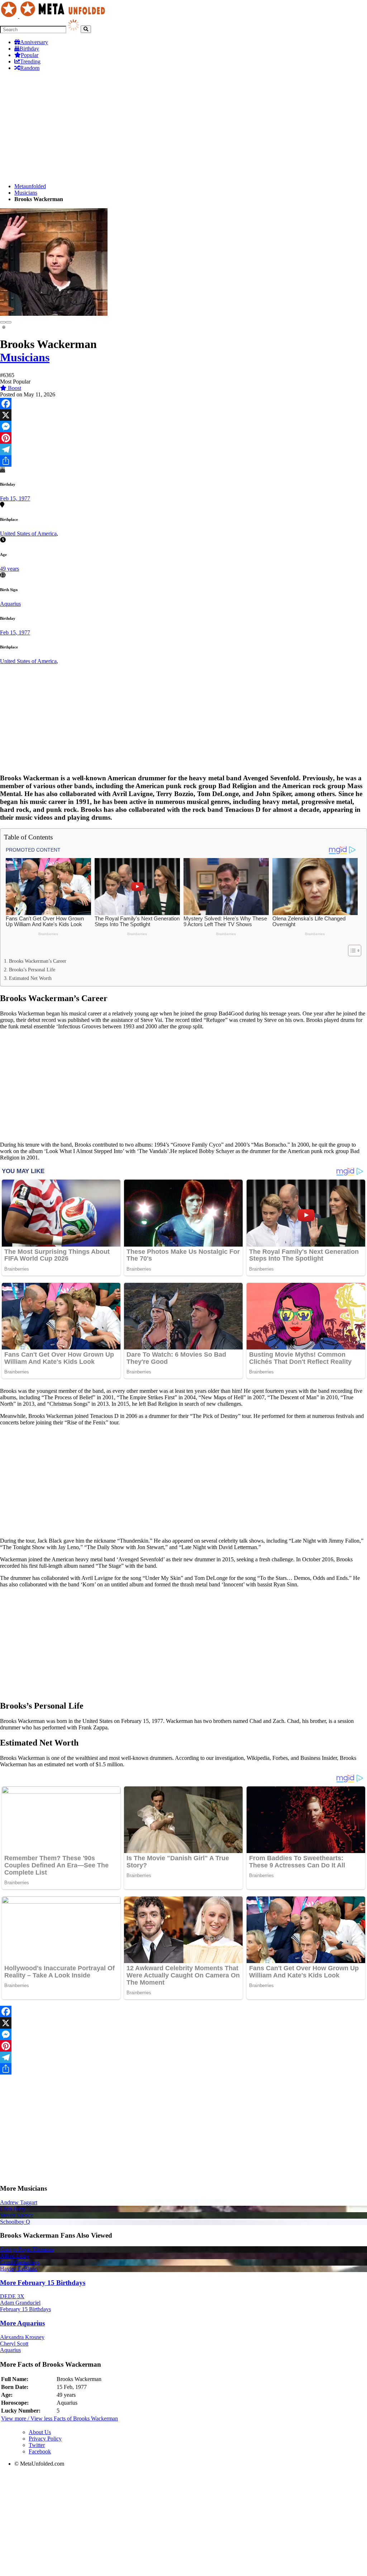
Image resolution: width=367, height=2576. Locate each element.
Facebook (40, 2451)
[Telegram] (183, 449)
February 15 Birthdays (25, 2309)
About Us (40, 2432)
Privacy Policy (45, 2439)
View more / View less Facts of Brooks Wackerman (59, 2418)
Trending (30, 61)
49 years (9, 569)
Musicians (26, 193)
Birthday (29, 49)
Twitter (37, 2445)
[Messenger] (183, 427)
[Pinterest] (183, 438)
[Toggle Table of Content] (351, 951)
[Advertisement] (183, 127)
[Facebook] (183, 404)
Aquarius (10, 604)
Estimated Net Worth (30, 978)
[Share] (183, 461)
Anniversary (34, 42)
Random (30, 68)
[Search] (86, 29)
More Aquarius (22, 2323)
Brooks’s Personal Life (32, 970)
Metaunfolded (30, 186)
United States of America (28, 534)
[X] (183, 415)
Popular (30, 55)
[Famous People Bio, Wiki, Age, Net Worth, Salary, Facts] (54, 16)
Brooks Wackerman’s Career (38, 961)
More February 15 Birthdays (43, 2283)
